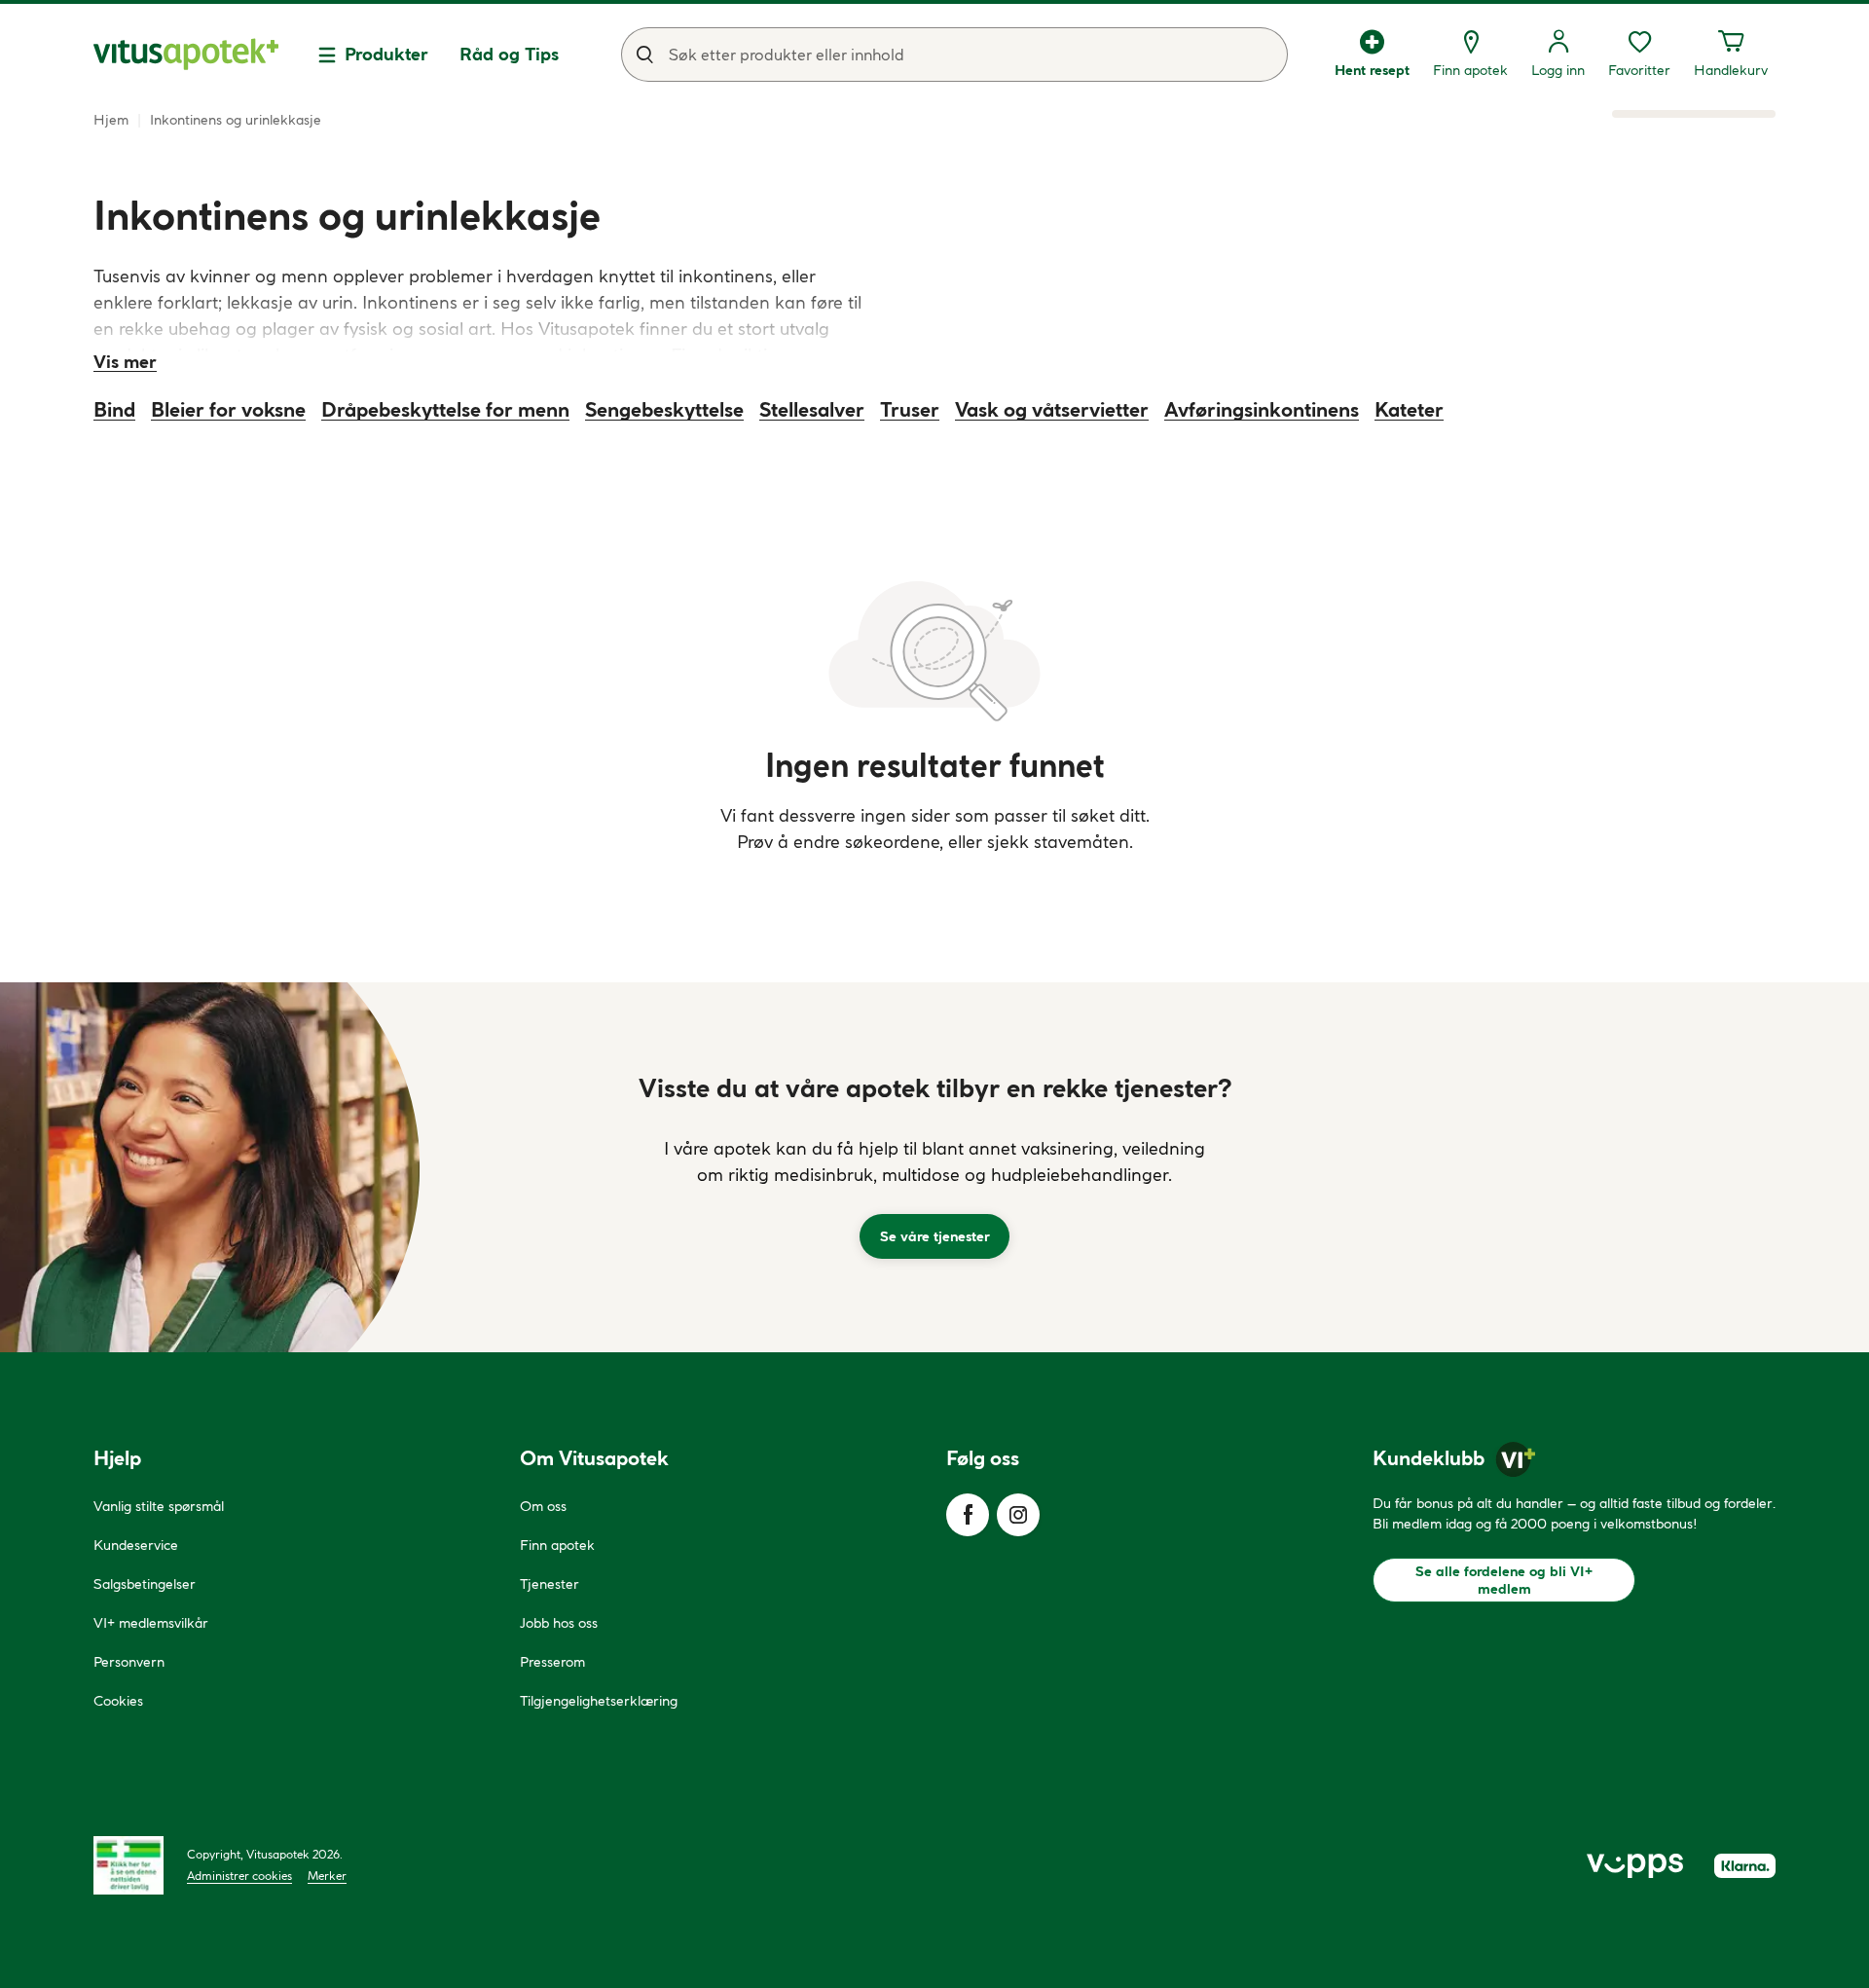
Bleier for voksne (228, 409)
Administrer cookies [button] (239, 1876)
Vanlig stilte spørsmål (159, 1506)
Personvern (129, 1662)
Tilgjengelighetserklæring (599, 1701)
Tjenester (550, 1584)
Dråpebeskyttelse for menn (445, 409)
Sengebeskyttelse (664, 409)
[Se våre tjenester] (934, 1167)
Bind (114, 409)
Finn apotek (557, 1545)
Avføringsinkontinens (1262, 409)
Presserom (552, 1662)
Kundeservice (136, 1545)
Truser (910, 409)
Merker (327, 1876)
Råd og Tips (509, 54)
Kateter (1409, 409)
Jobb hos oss (559, 1623)
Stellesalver (812, 409)
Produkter (386, 54)
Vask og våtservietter (1052, 409)
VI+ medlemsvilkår (151, 1623)
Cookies (118, 1701)
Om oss (543, 1506)
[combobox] (954, 55)
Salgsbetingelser (145, 1584)
